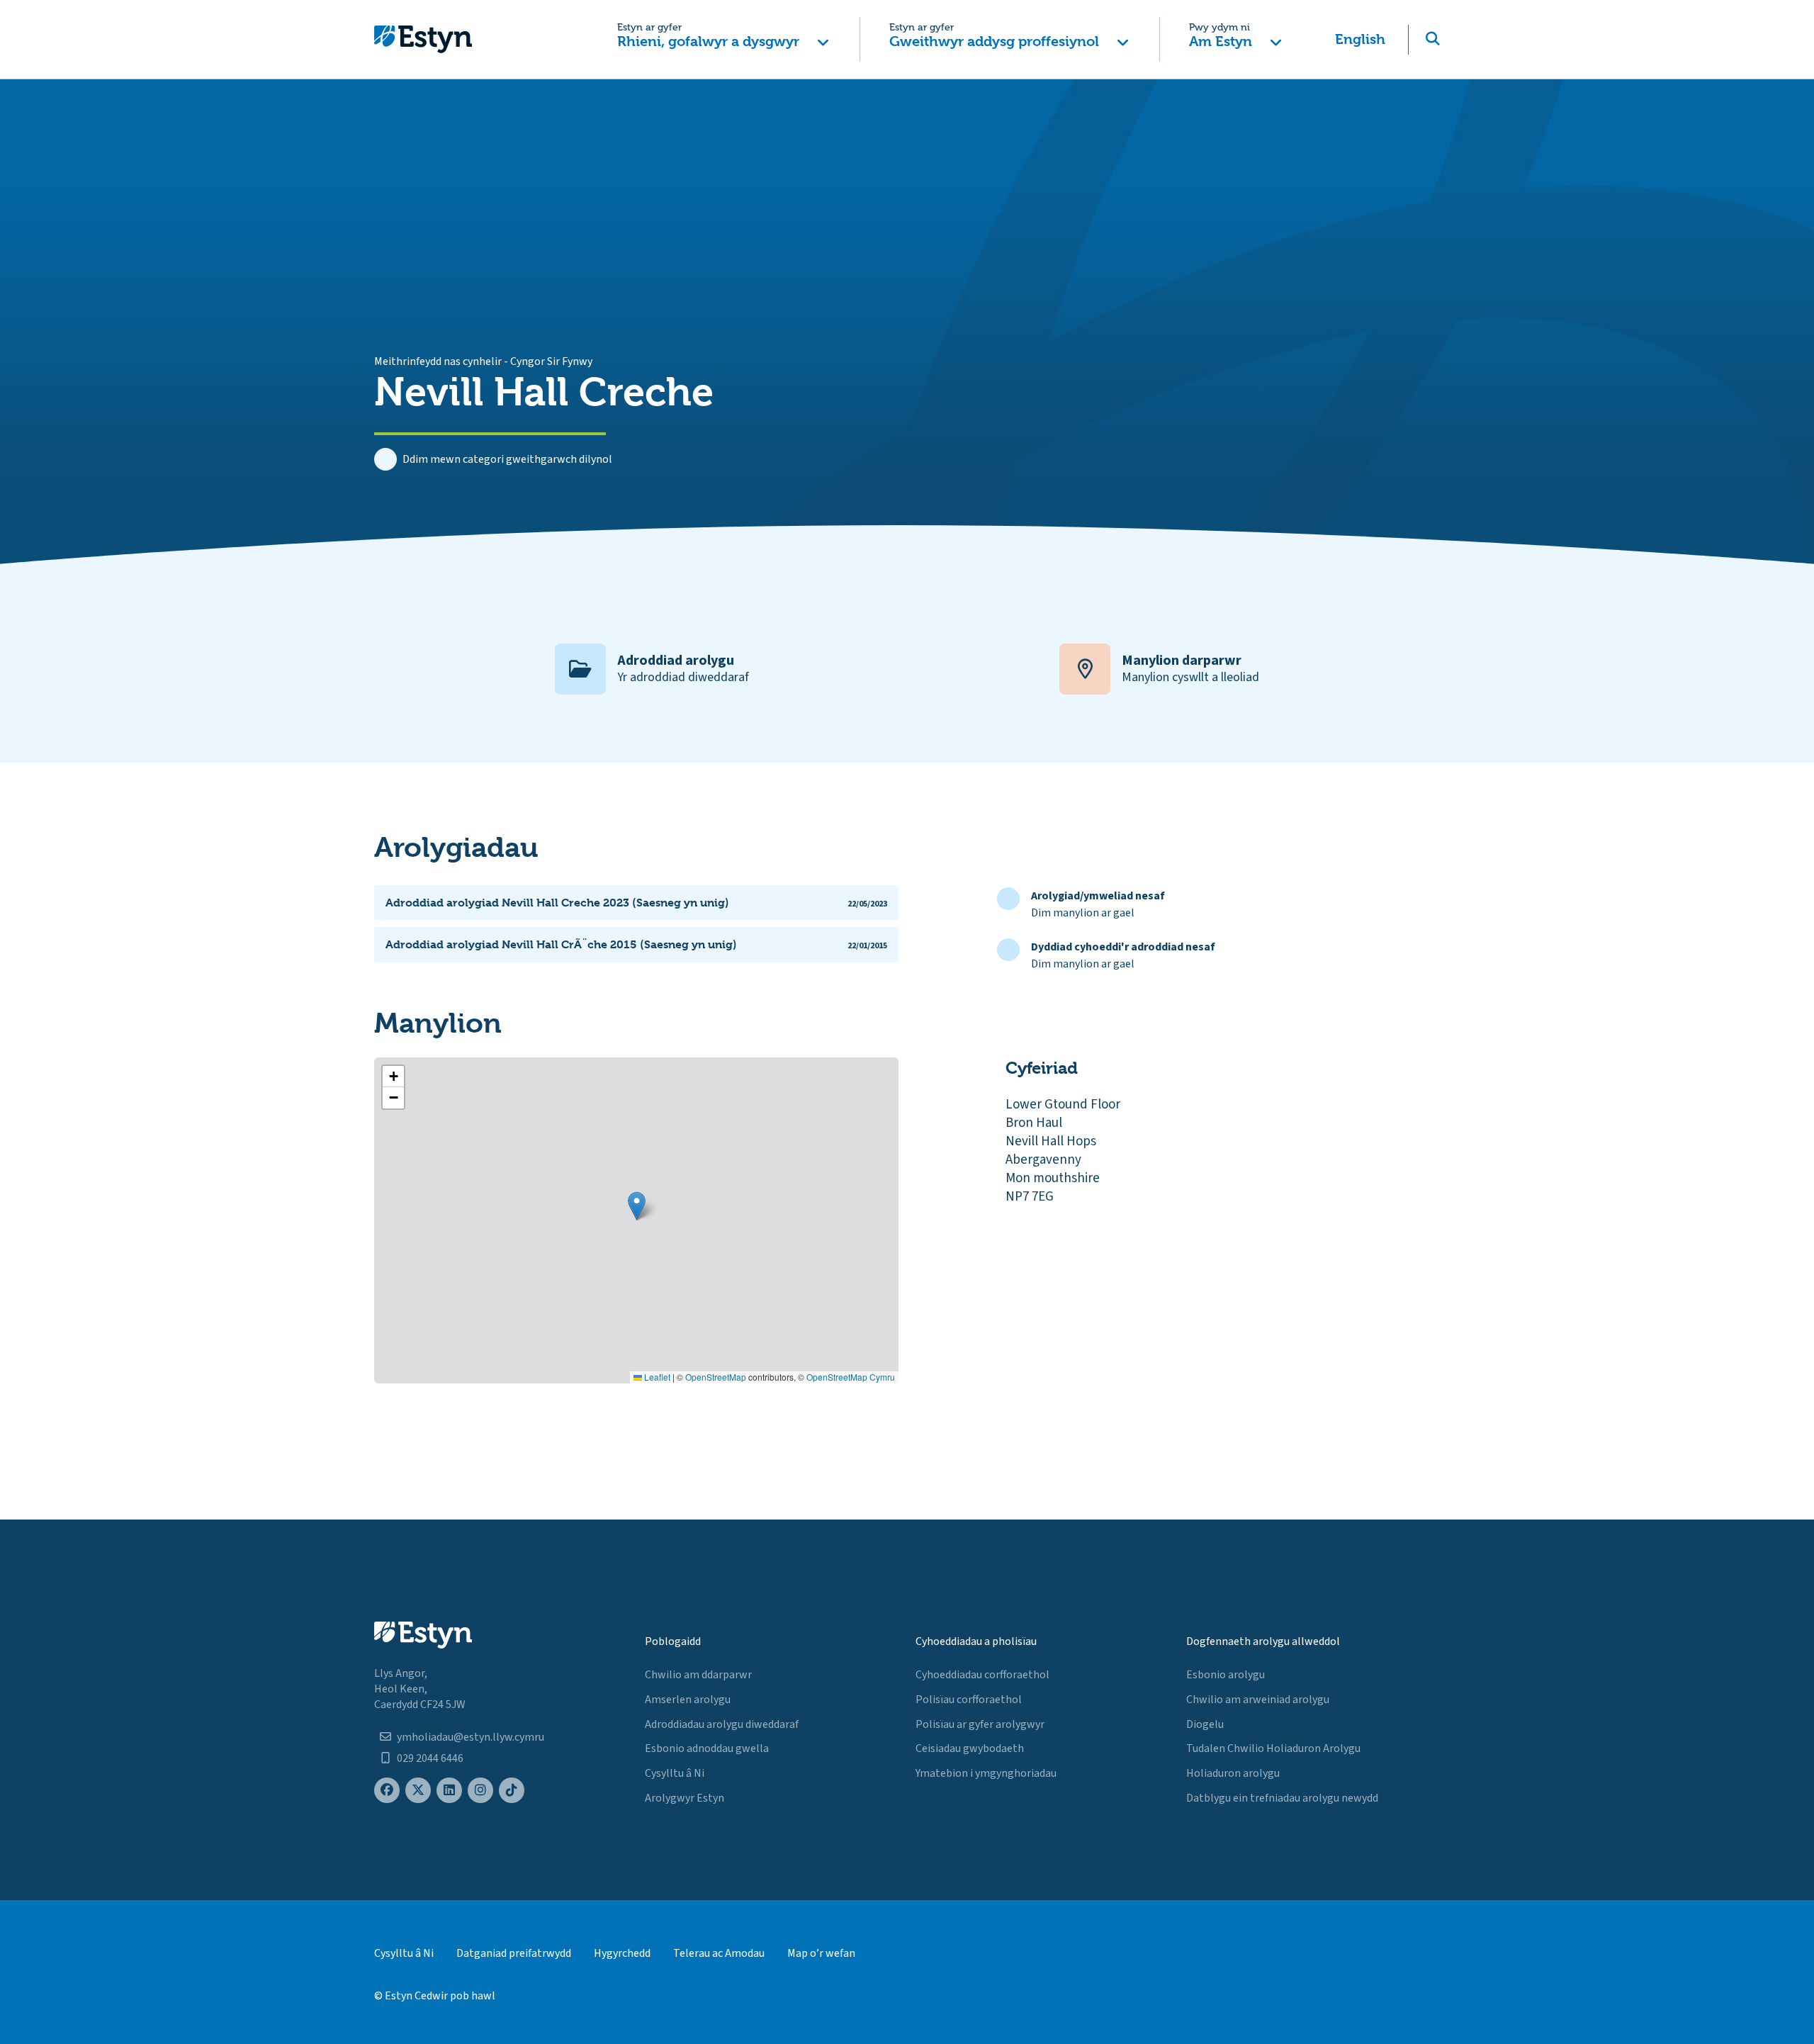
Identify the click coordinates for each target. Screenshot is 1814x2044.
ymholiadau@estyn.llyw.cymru (471, 1737)
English (1360, 39)
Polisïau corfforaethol (969, 1700)
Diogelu (1205, 1724)
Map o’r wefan (821, 1953)
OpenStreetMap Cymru (851, 1377)
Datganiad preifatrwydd (514, 1953)
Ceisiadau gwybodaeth (970, 1748)
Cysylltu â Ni (675, 1773)
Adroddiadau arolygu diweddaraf (722, 1724)
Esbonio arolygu (1226, 1675)
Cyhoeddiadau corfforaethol (982, 1675)
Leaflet (656, 1377)
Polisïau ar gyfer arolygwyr (980, 1724)
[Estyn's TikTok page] (512, 1791)
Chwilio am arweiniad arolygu (1258, 1700)
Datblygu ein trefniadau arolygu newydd (1282, 1798)
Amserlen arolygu (688, 1700)
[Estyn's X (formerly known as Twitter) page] (418, 1791)
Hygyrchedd (622, 1953)
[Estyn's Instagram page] (480, 1791)
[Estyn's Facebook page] (387, 1791)
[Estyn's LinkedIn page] (449, 1791)
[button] (723, 39)
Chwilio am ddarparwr (698, 1675)
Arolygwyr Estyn (685, 1798)
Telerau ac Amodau (719, 1953)
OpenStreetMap (716, 1377)
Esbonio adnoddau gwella (707, 1748)
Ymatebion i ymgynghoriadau (986, 1773)
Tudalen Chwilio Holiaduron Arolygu (1273, 1748)
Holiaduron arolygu (1233, 1773)
